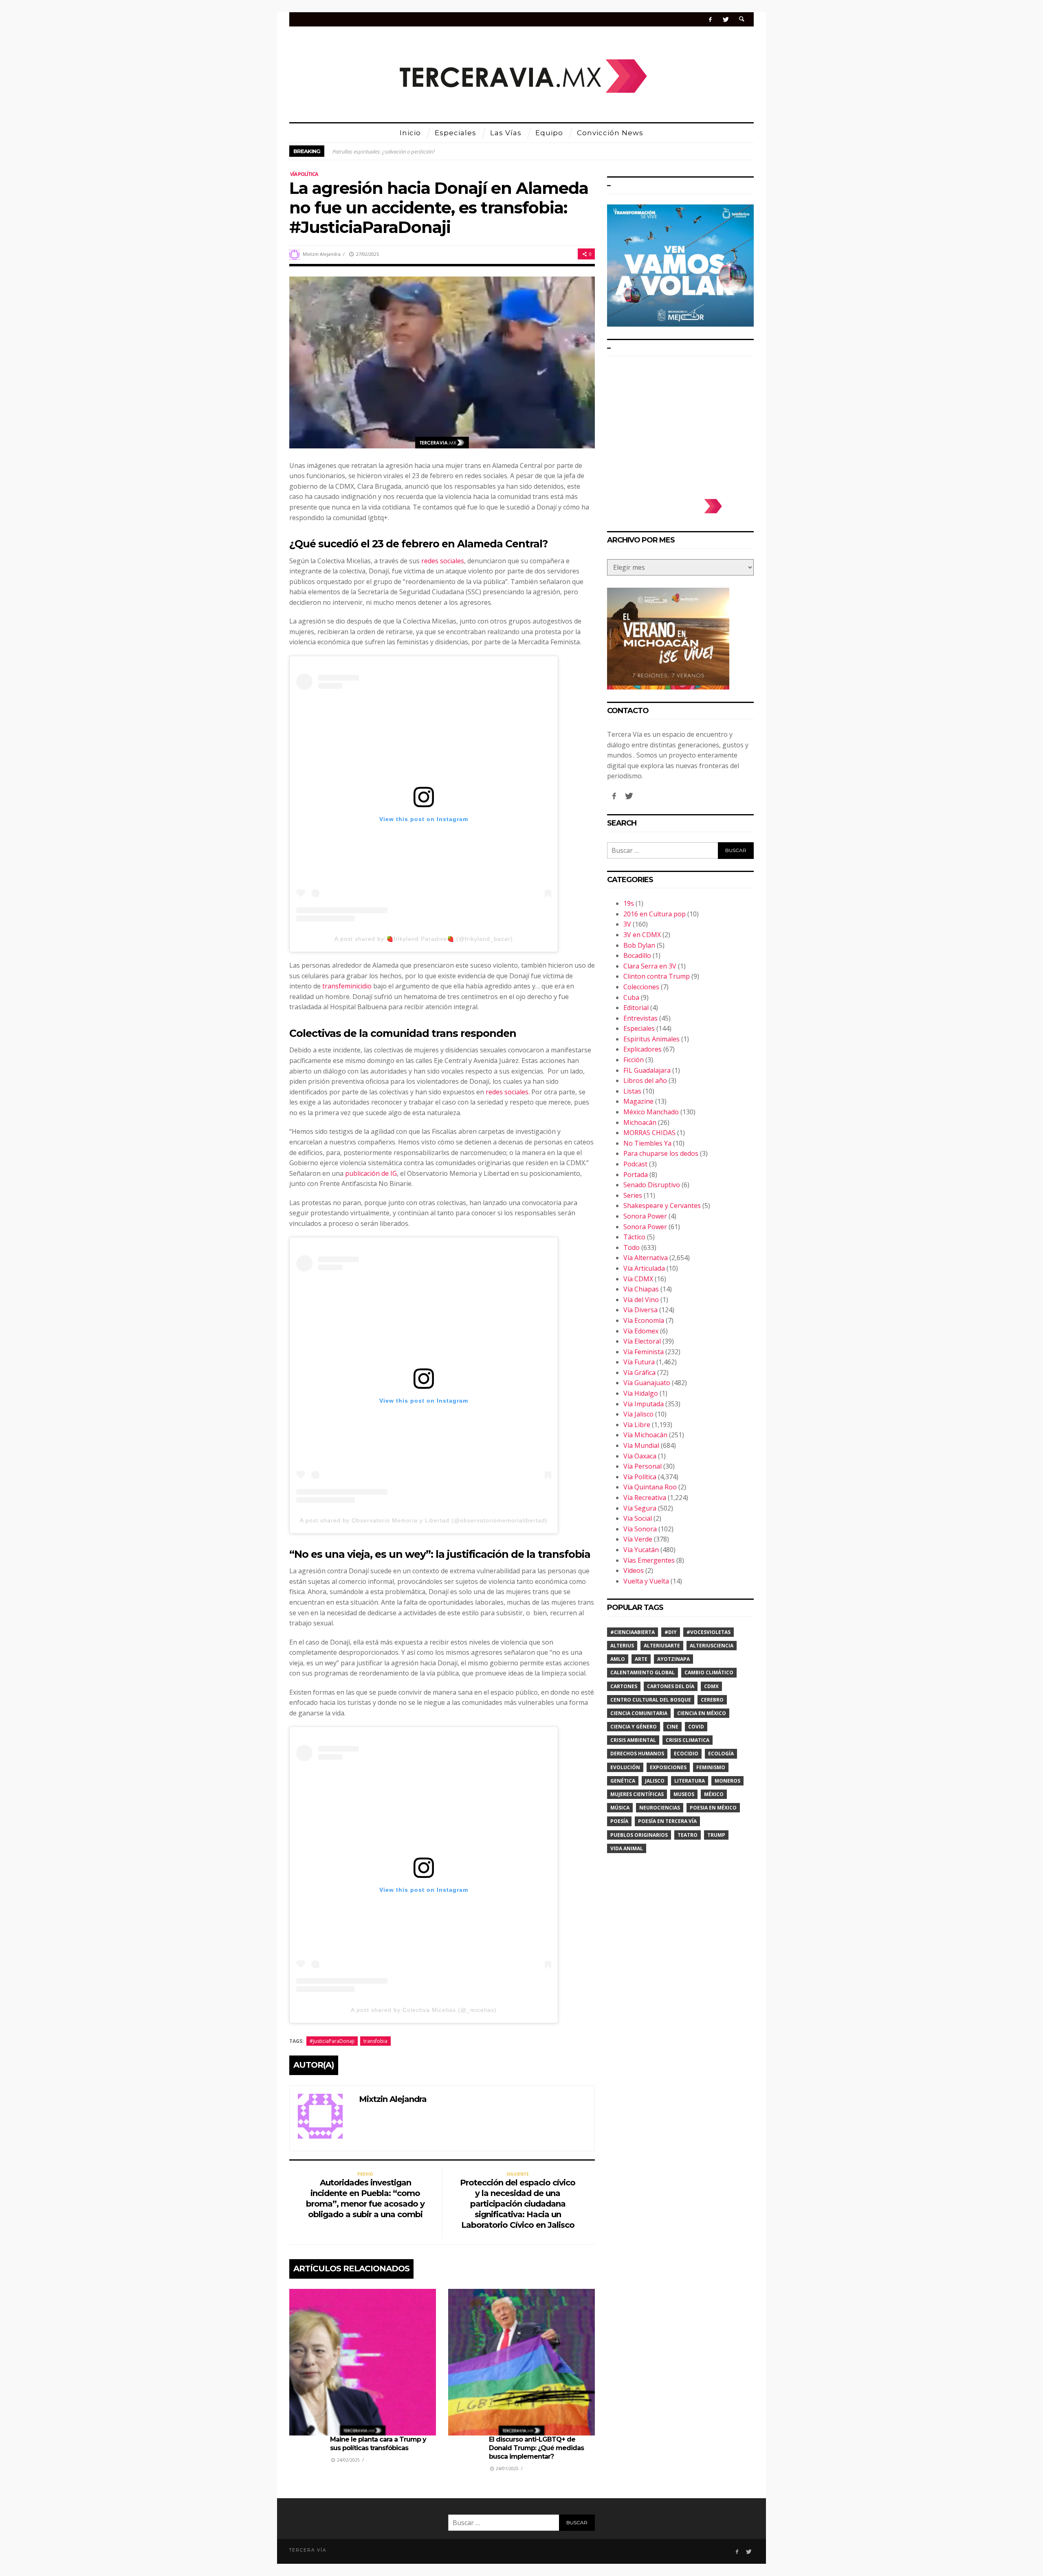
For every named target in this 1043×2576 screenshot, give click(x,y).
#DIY (671, 1632)
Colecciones (641, 987)
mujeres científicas (637, 1794)
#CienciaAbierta (633, 1632)
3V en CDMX (642, 935)
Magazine (638, 1101)
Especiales (639, 1028)
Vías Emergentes (649, 1560)
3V (627, 924)
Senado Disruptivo (652, 1185)
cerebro (712, 1700)
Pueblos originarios (639, 1835)
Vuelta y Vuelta (646, 1581)
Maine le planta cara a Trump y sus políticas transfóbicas (378, 2444)
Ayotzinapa (673, 1659)
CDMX (711, 1686)
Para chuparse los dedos (661, 1153)
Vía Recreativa (645, 1498)
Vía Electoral (642, 1341)
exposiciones (668, 1767)
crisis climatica (688, 1740)
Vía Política (304, 174)
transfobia (375, 2041)
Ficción (634, 1060)
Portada (636, 1175)
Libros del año (645, 1080)
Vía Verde (638, 1539)
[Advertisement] (680, 424)
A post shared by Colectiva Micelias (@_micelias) (424, 2010)
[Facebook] (710, 19)
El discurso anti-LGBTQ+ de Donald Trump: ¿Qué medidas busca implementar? (536, 2448)
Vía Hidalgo (641, 1393)
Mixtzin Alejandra (322, 254)
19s (629, 903)
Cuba (631, 997)
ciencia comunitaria (639, 1713)
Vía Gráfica (639, 1373)
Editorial (636, 1008)
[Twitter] (725, 19)
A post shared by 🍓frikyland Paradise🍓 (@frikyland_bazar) (424, 939)
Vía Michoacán (645, 1435)
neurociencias (660, 1808)
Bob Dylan (639, 945)
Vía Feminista (644, 1352)
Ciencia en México (702, 1713)
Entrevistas (640, 1018)
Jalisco (655, 1781)
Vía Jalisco (638, 1414)
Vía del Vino (641, 1300)
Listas (632, 1091)
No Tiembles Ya (647, 1143)
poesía (619, 1821)
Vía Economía (644, 1320)
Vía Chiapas (641, 1289)
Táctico (634, 1237)
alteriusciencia (712, 1646)
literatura (690, 1781)
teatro (688, 1835)
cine (672, 1727)
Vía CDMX (638, 1279)
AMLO (618, 1659)
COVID (696, 1727)
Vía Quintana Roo (650, 1487)
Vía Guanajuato (647, 1383)
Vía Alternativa (646, 1258)
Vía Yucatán (641, 1550)
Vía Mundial (641, 1445)
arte (641, 1659)
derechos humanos (637, 1754)
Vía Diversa (640, 1310)
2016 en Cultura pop (655, 914)
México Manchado (651, 1112)
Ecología (721, 1754)
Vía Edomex (641, 1331)
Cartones (624, 1686)
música (620, 1808)
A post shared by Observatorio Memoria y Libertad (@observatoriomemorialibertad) (424, 1520)
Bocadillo (637, 955)
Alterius (622, 1646)
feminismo (711, 1767)
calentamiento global (643, 1672)
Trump (716, 1835)
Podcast (635, 1164)
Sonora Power (645, 1216)
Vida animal (627, 1848)
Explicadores (643, 1049)
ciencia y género (634, 1727)
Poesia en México (713, 1808)
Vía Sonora (640, 1529)
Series (633, 1195)
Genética (623, 1781)
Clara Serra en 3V (650, 966)
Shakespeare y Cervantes (662, 1206)
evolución (625, 1767)
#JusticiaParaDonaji (332, 2041)
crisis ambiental (633, 1740)
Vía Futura (639, 1362)
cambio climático (709, 1672)
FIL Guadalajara (647, 1070)
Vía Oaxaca (640, 1456)
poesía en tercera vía (667, 1821)
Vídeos (634, 1570)
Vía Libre (637, 1425)
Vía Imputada (644, 1404)
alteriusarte (662, 1646)
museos (684, 1794)
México (714, 1794)
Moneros (727, 1781)
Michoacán (640, 1122)
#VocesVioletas (709, 1632)
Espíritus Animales (651, 1039)
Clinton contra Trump (657, 976)
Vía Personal (643, 1466)
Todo (632, 1247)
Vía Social (638, 1518)
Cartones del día (671, 1686)
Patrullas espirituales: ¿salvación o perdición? (384, 151)
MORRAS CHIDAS (649, 1133)
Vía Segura (640, 1508)
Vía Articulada (644, 1268)
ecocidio (686, 1754)
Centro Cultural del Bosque (651, 1700)
